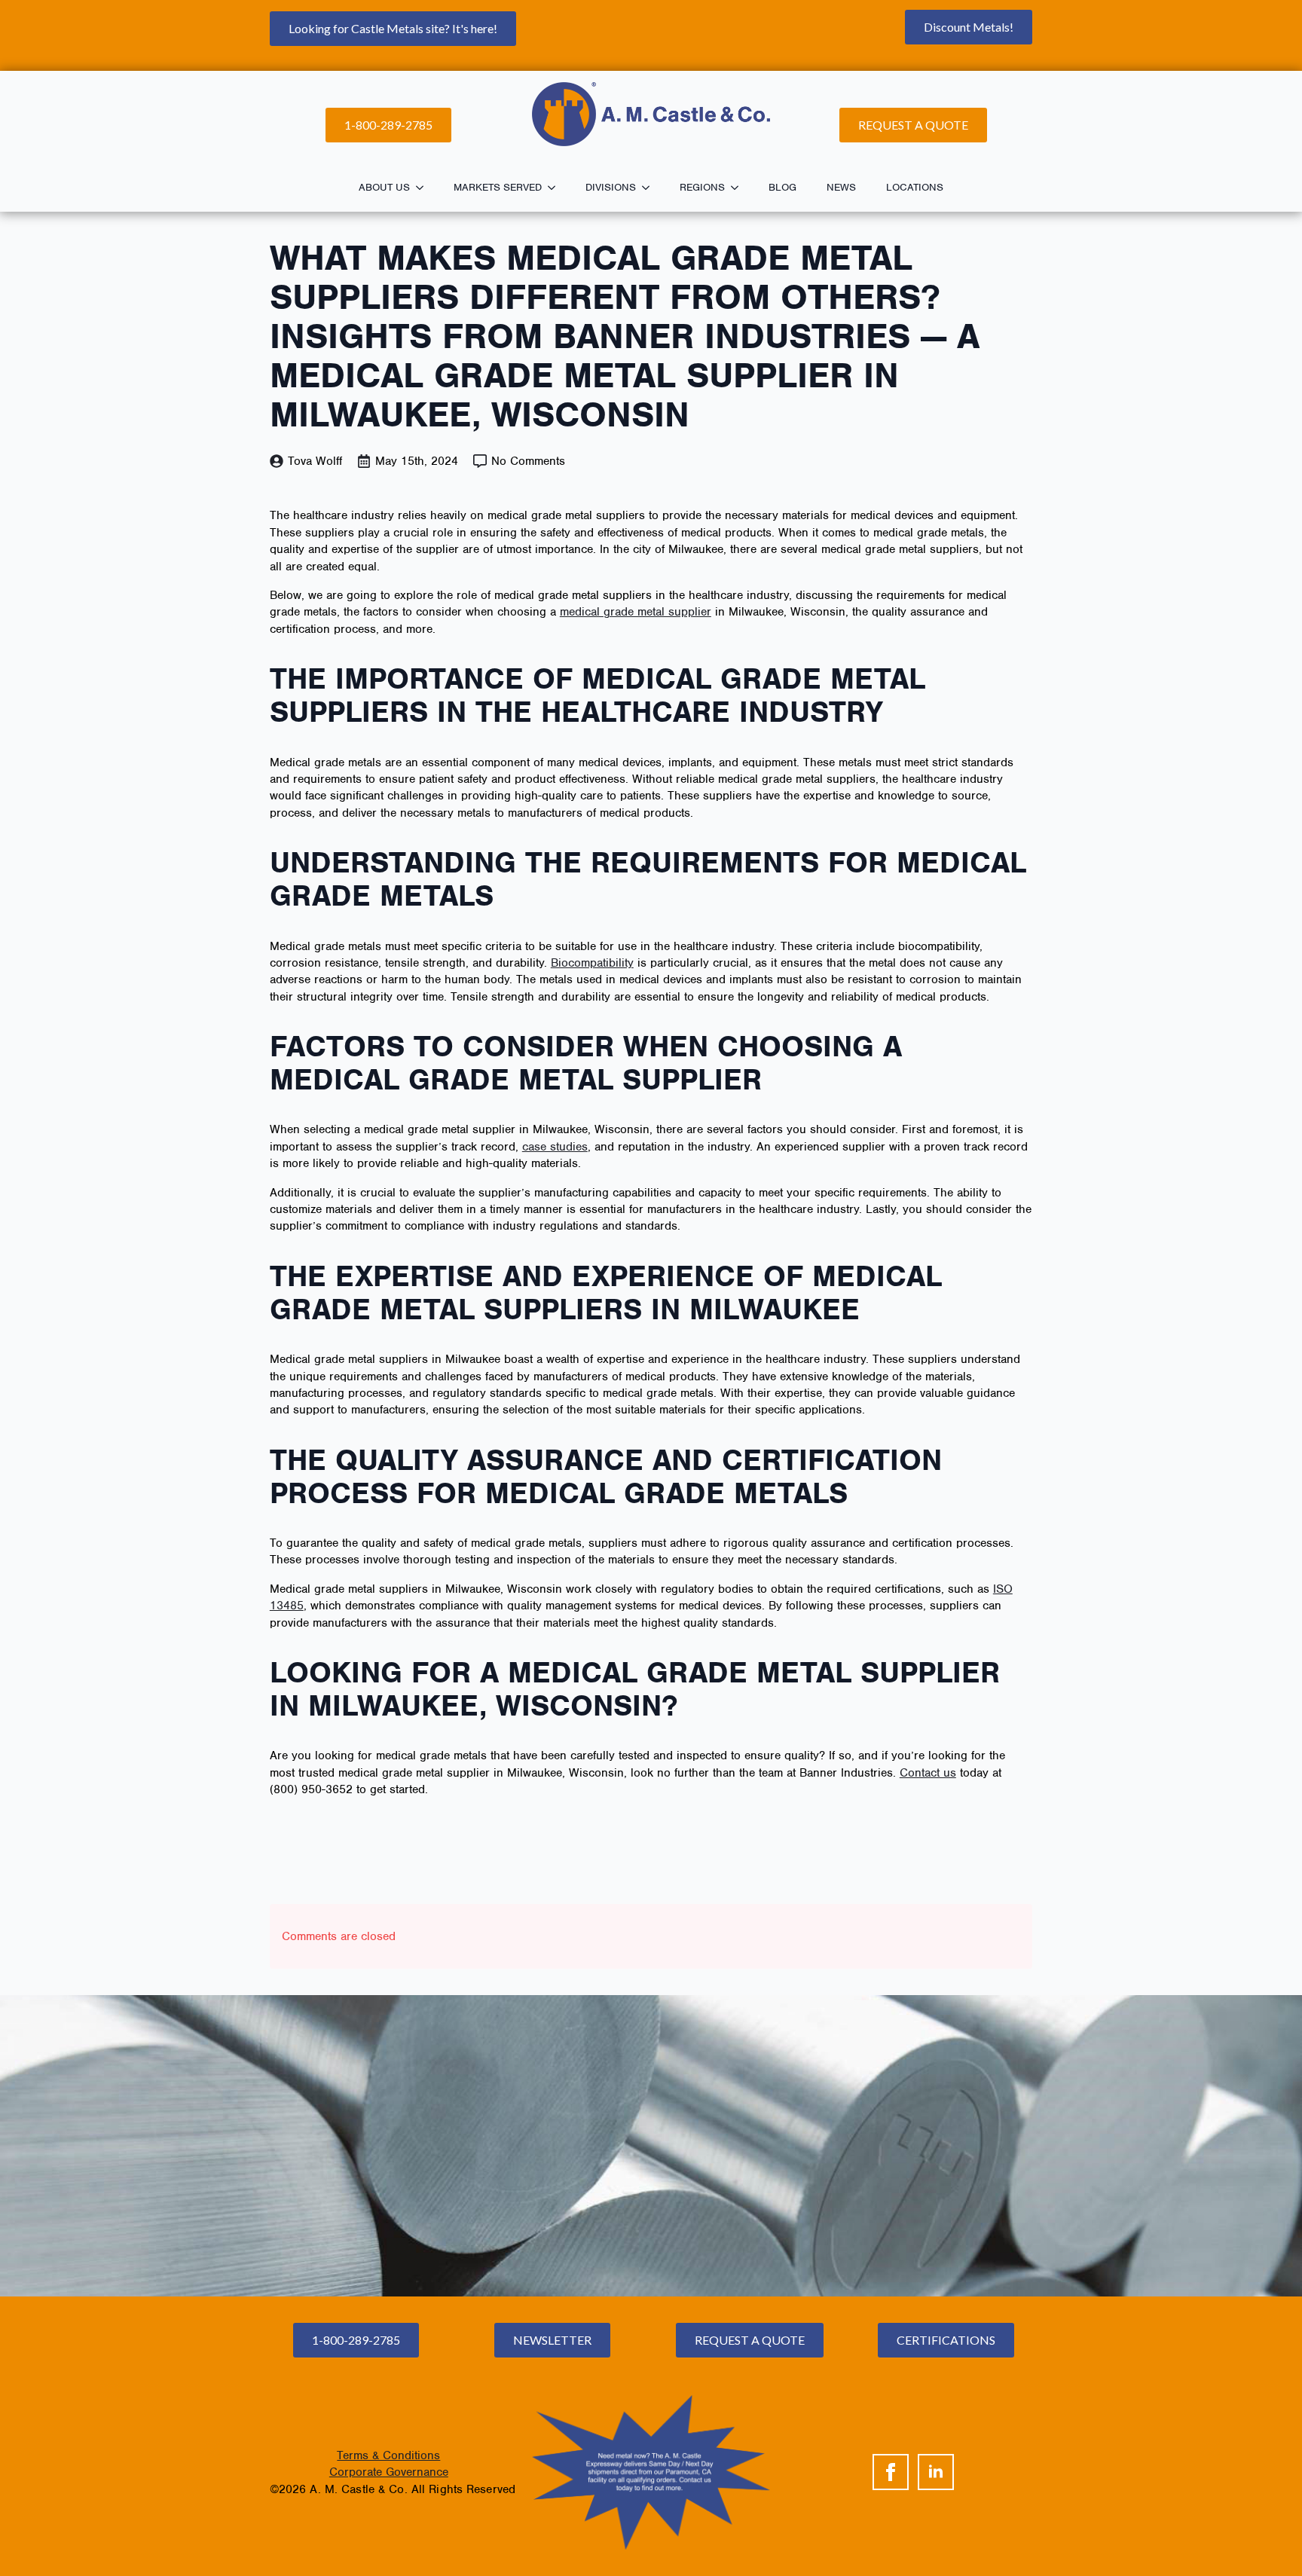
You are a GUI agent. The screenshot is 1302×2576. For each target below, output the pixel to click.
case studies (555, 1147)
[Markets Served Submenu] (556, 188)
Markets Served (498, 187)
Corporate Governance (389, 2472)
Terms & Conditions (388, 2455)
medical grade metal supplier (636, 612)
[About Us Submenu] (424, 188)
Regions (702, 187)
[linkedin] (936, 2472)
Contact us (928, 1773)
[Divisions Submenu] (650, 188)
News (841, 187)
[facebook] (891, 2472)
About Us (384, 187)
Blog (782, 187)
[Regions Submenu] (739, 188)
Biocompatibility (592, 963)
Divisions (611, 187)
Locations (915, 187)
